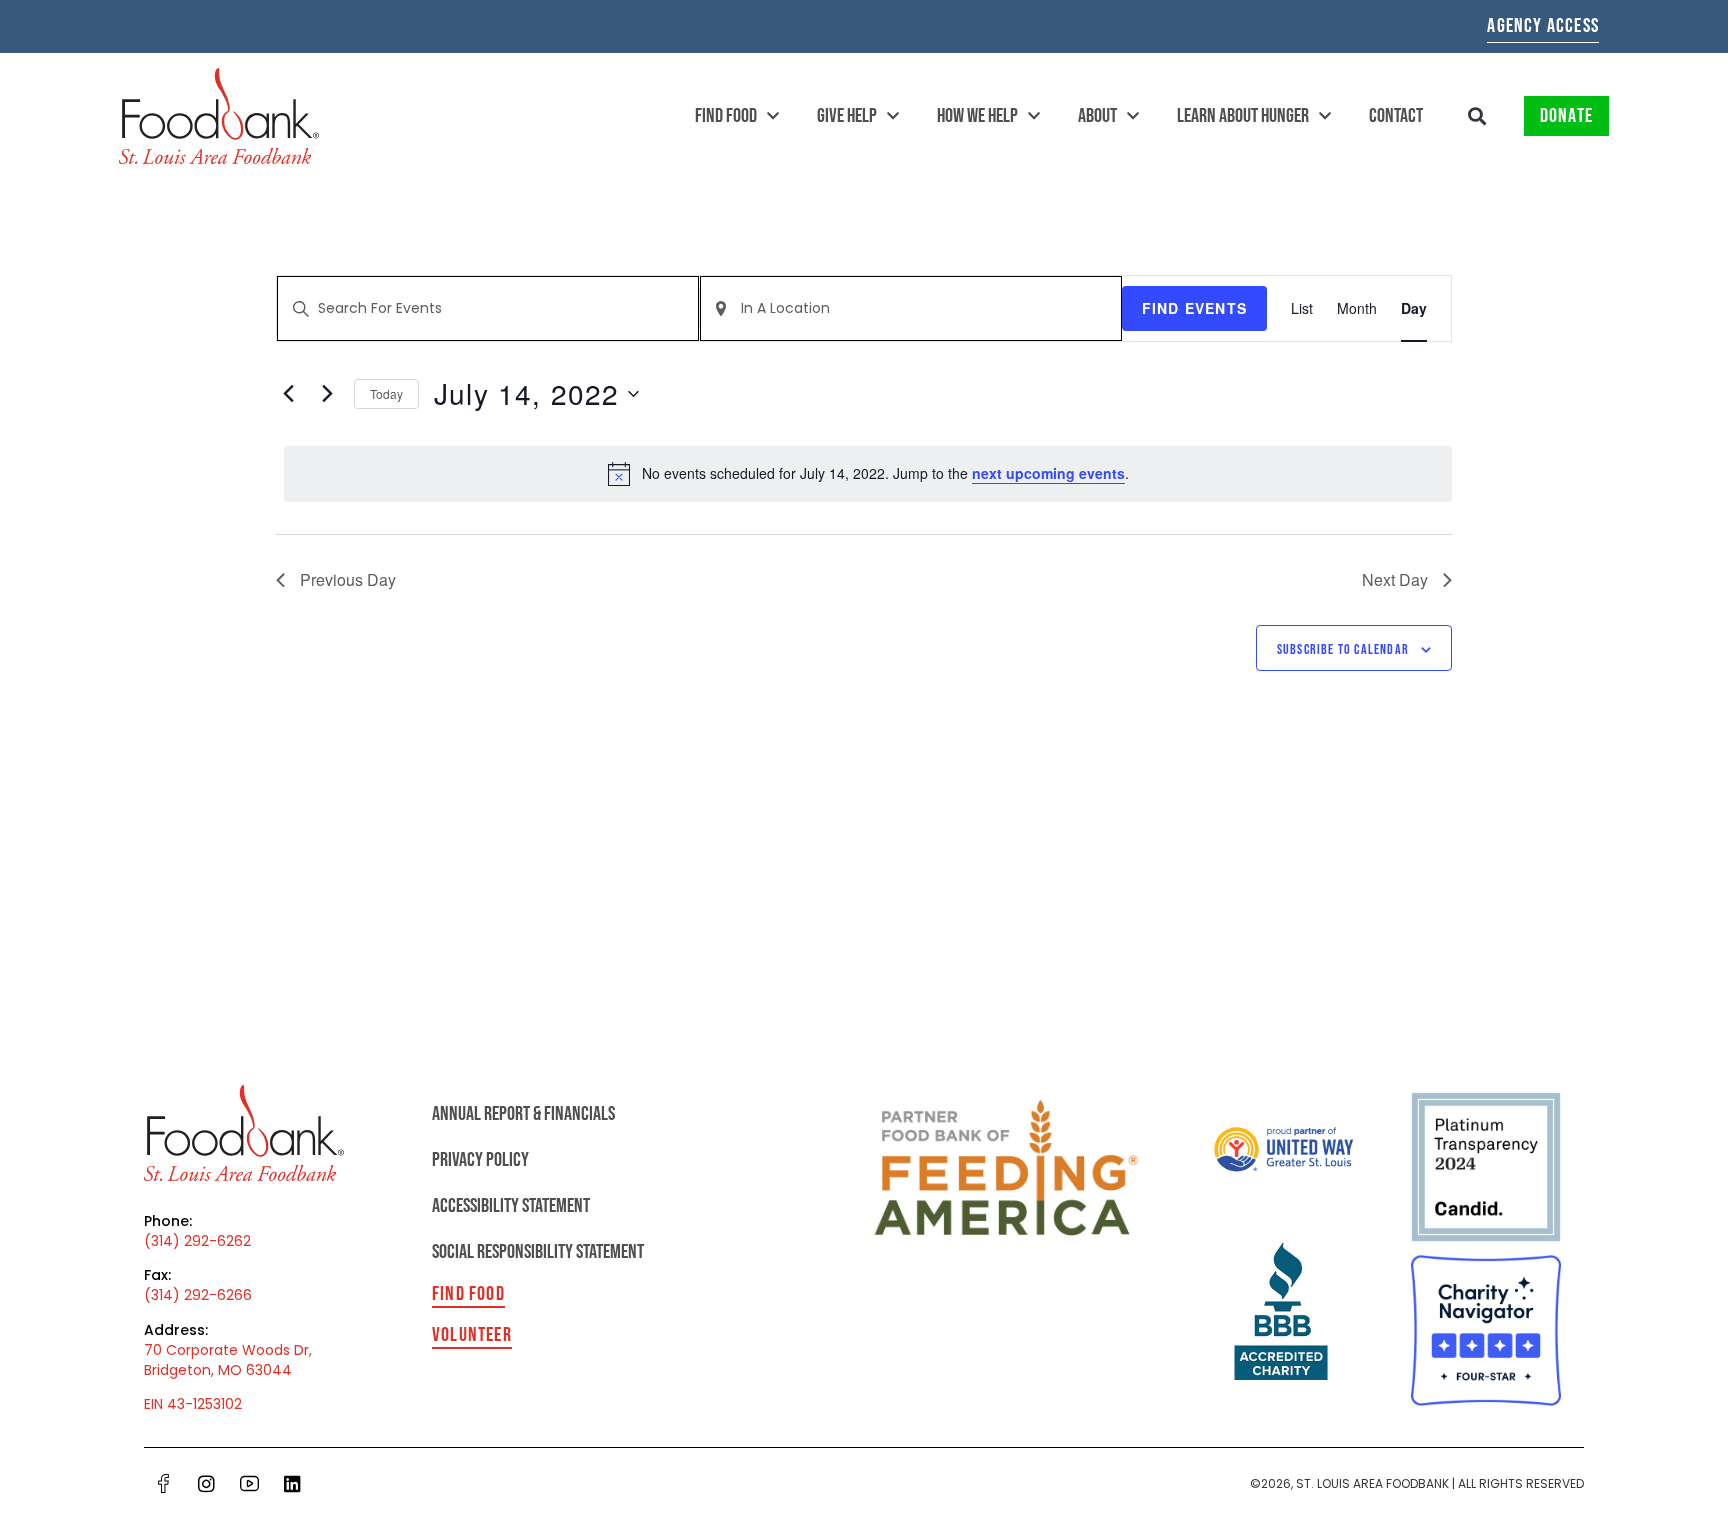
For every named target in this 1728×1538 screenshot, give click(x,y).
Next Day (1395, 579)
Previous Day (348, 579)
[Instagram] (206, 1483)
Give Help (847, 116)
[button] (1477, 116)
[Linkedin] (292, 1483)
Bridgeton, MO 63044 (218, 1370)
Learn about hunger (1243, 116)
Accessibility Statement (511, 1206)
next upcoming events (1048, 473)
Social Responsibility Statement (538, 1252)
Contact (1396, 116)
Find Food (726, 116)
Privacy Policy (480, 1160)
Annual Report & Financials (523, 1114)
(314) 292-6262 (197, 1241)
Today (386, 393)
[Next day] (327, 394)
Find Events (1194, 308)
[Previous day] (288, 394)
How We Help (977, 116)
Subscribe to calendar (1343, 649)
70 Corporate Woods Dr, (228, 1350)
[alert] (868, 474)
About (1097, 116)
